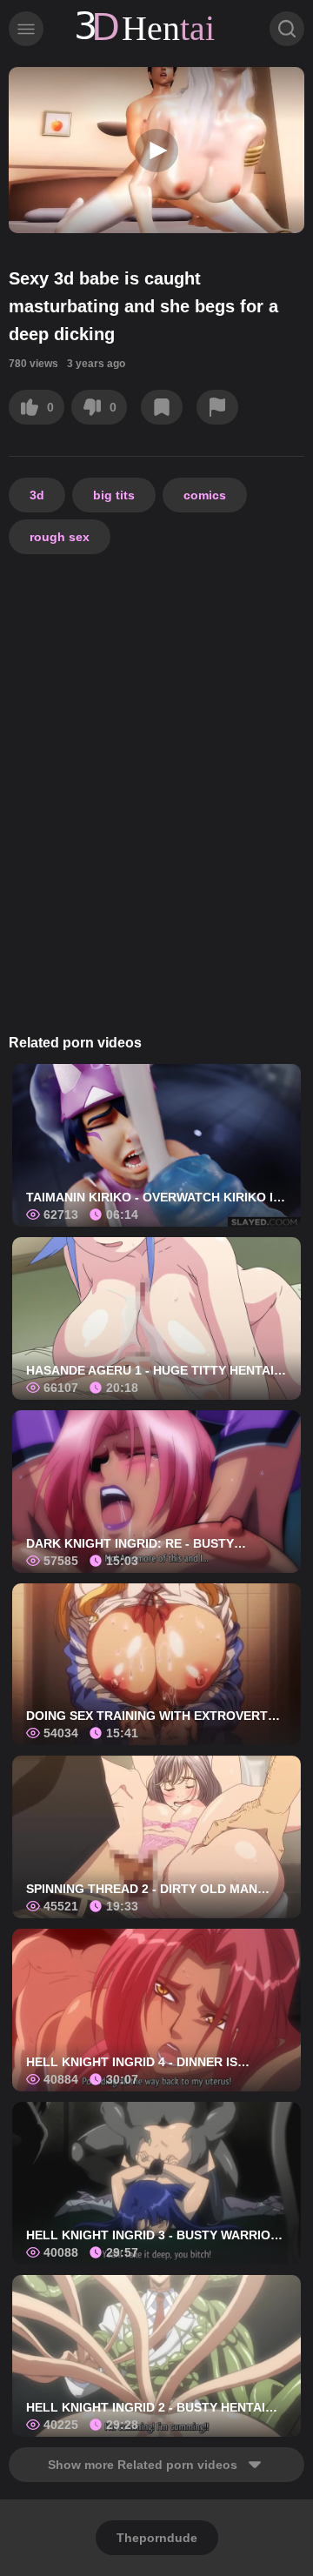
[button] (156, 151)
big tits (114, 495)
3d (37, 495)
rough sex (60, 537)
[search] (287, 29)
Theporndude (157, 2538)
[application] (156, 150)
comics (205, 495)
